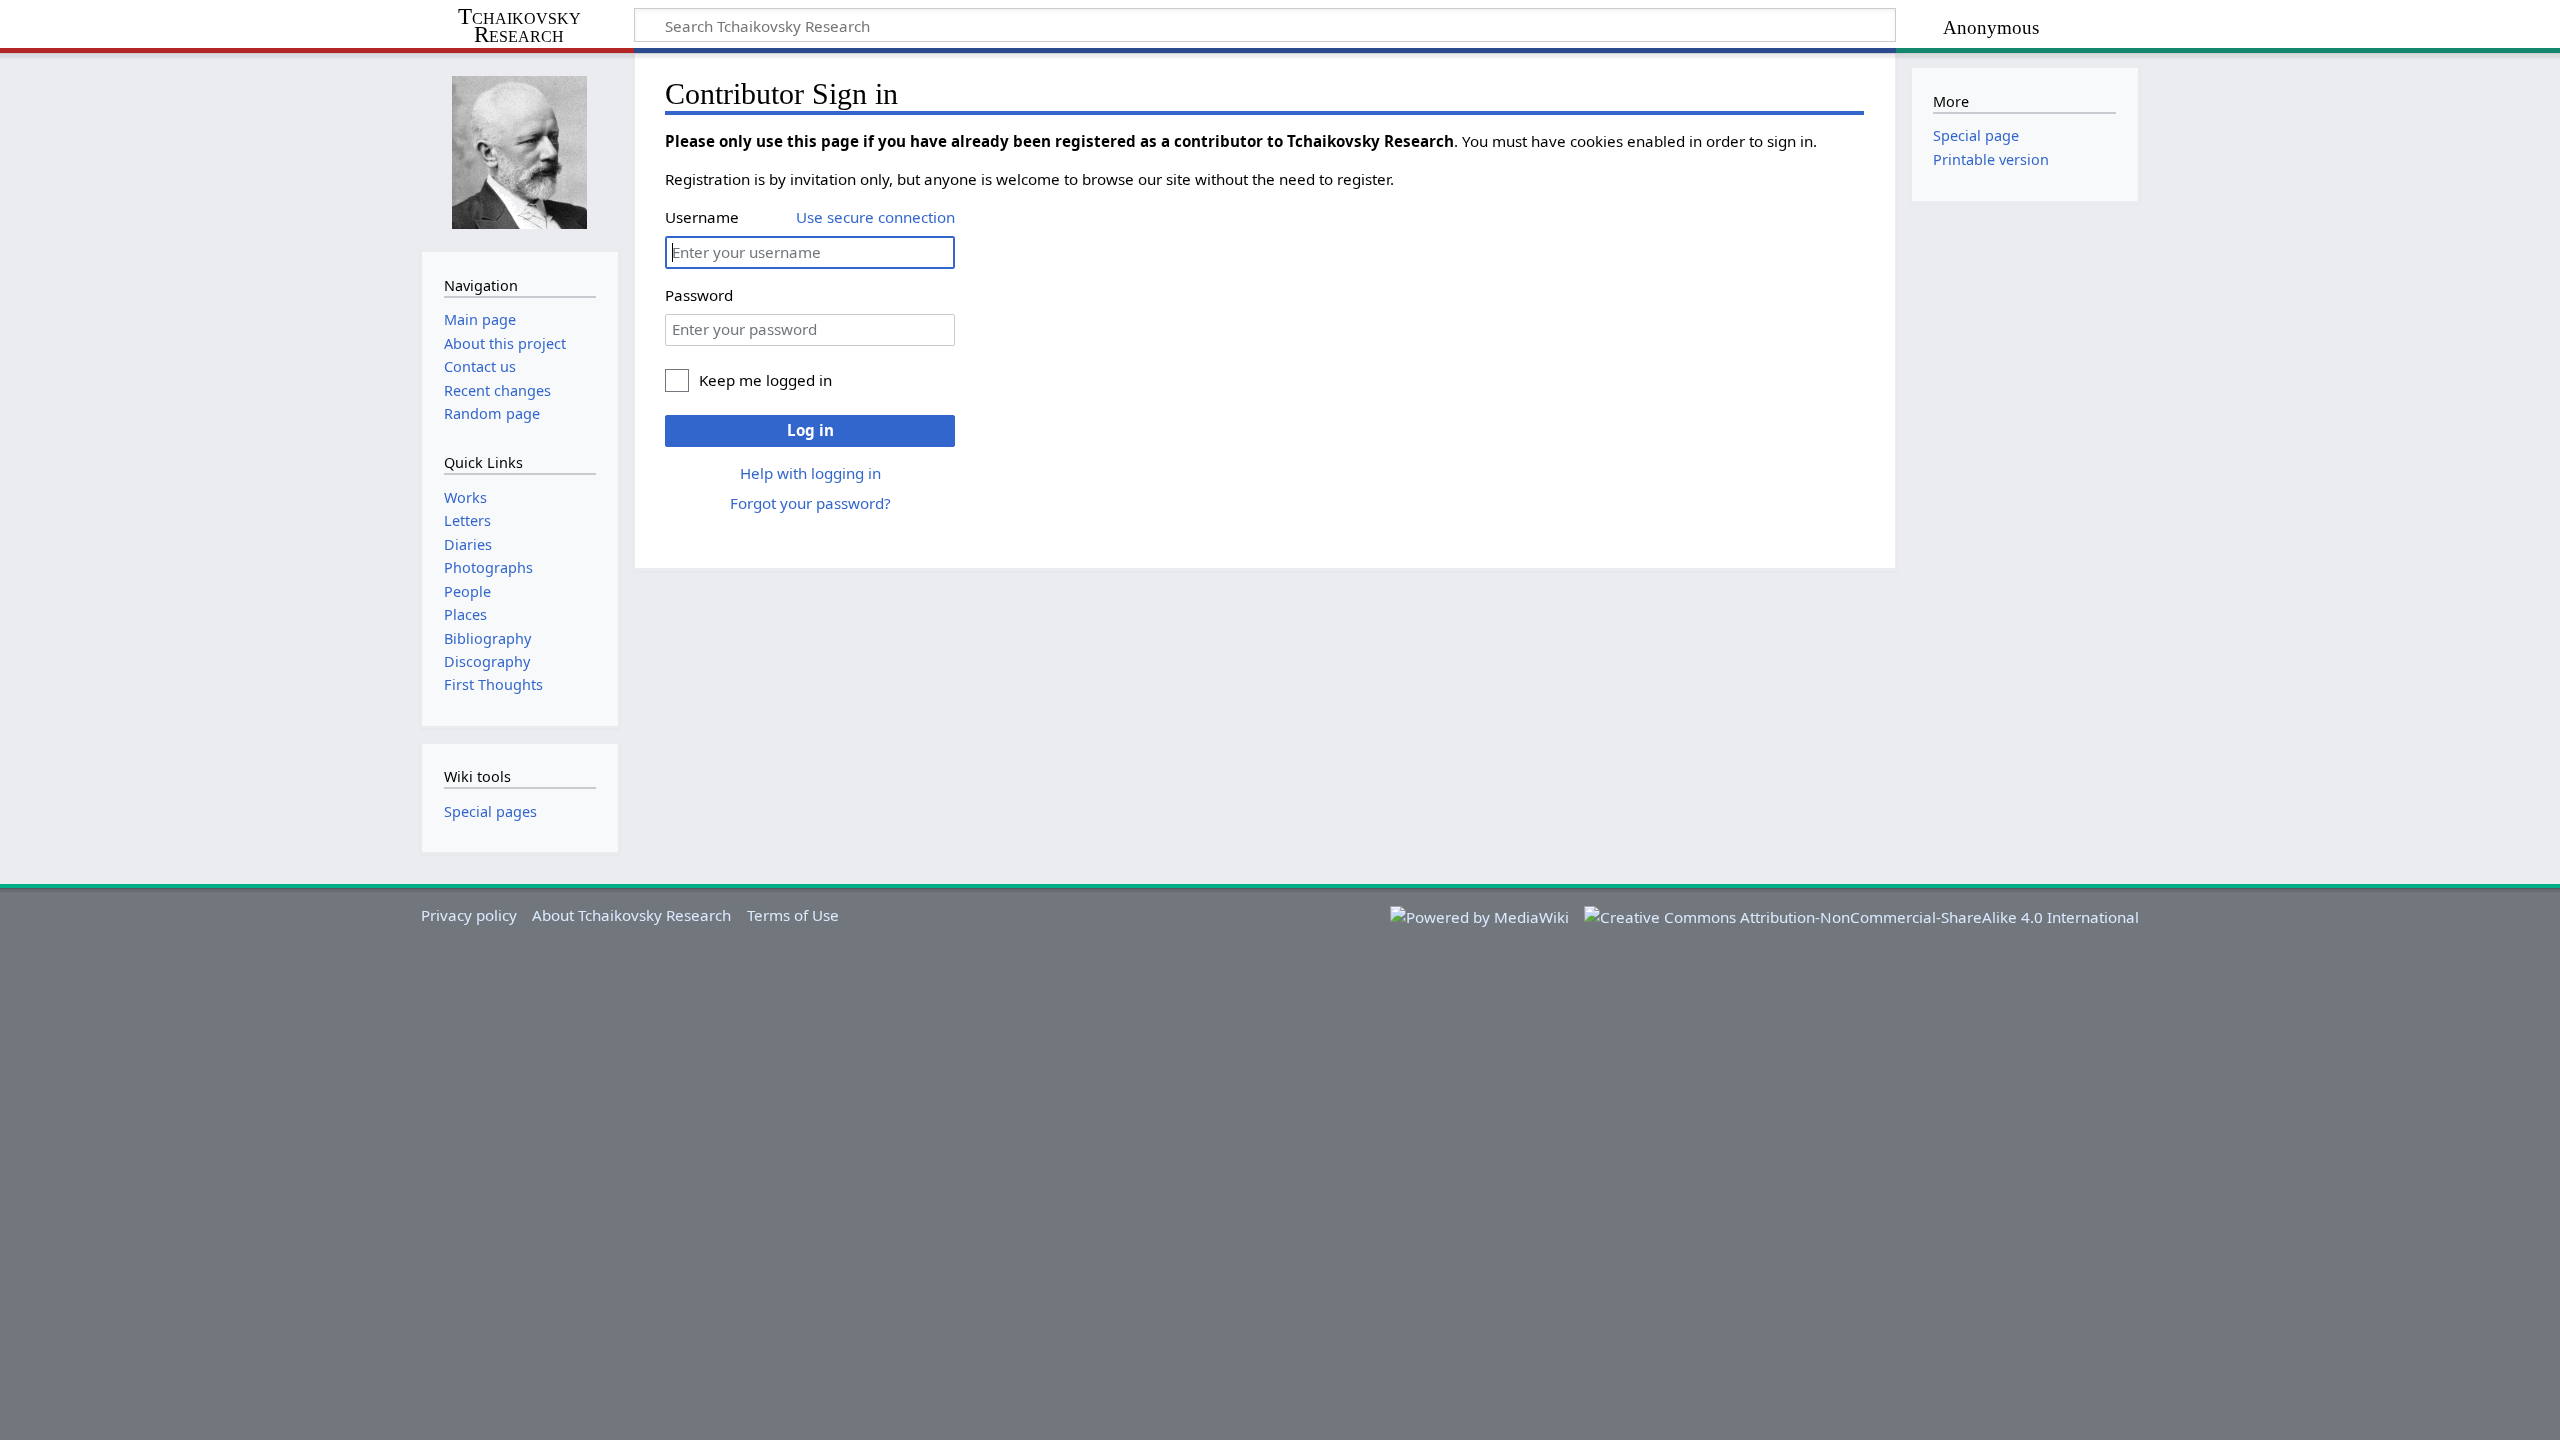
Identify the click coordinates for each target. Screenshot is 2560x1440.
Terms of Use (793, 915)
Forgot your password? (810, 503)
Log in (810, 430)
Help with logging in (810, 473)
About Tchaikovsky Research (631, 915)
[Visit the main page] (520, 150)
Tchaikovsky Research (519, 26)
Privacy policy (469, 915)
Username (702, 217)
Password (699, 295)
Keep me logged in (765, 380)
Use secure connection (875, 217)
